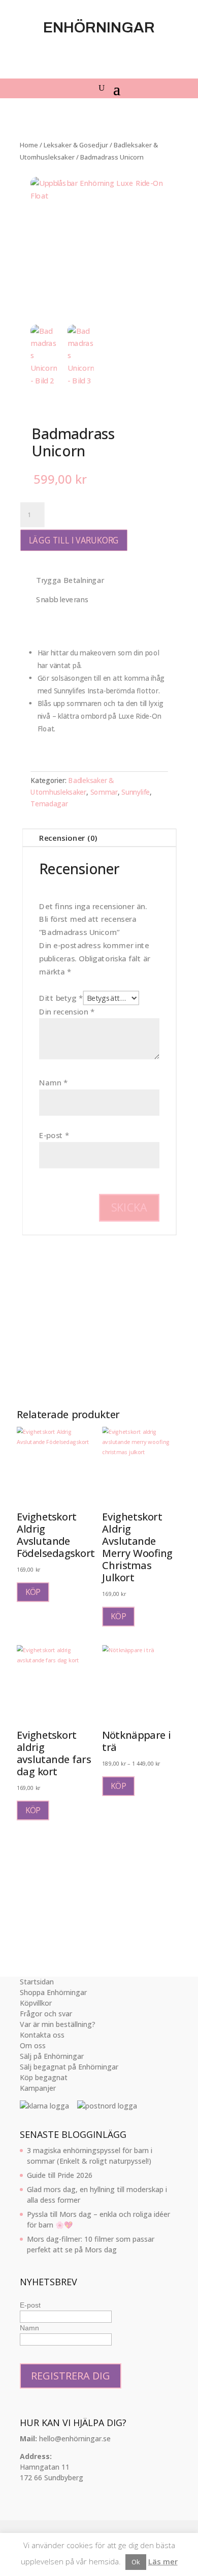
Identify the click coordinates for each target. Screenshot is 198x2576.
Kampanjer (38, 2088)
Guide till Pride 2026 (60, 2175)
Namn (53, 1083)
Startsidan (37, 1982)
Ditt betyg (61, 998)
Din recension (67, 1012)
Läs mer (163, 2561)
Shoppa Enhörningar (53, 1992)
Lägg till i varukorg (74, 540)
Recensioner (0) (68, 837)
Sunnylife (136, 792)
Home (29, 145)
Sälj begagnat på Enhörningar (69, 2067)
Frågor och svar (46, 2014)
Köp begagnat (44, 2077)
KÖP (33, 1592)
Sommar (104, 792)
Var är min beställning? (58, 2024)
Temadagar (49, 804)
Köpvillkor (36, 2003)
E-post (54, 1135)
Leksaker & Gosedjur (76, 145)
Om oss (33, 2045)
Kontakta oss (42, 2035)
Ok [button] (136, 2562)
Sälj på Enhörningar (52, 2056)
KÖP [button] (118, 1616)
